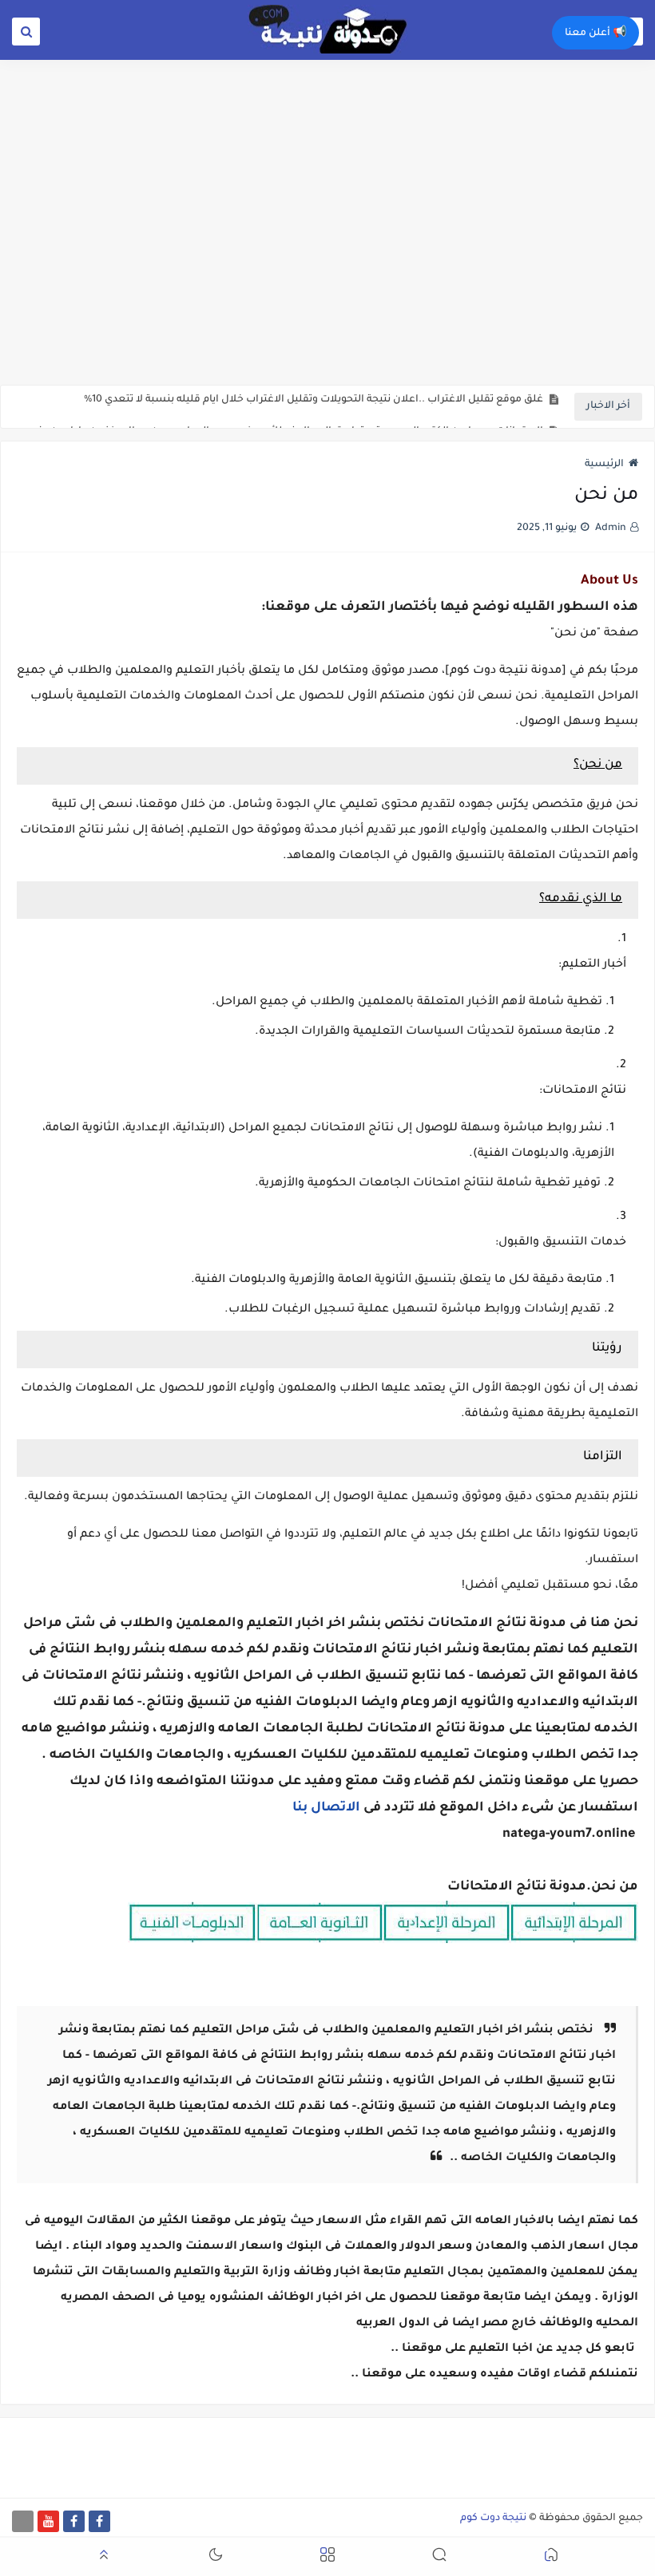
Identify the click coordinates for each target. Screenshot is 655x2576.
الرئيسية (604, 465)
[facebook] (99, 2521)
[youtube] (48, 2521)
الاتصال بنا (326, 1808)
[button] (551, 2557)
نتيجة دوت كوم (493, 2519)
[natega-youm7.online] (23, 2521)
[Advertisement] (327, 261)
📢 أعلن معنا (595, 34)
